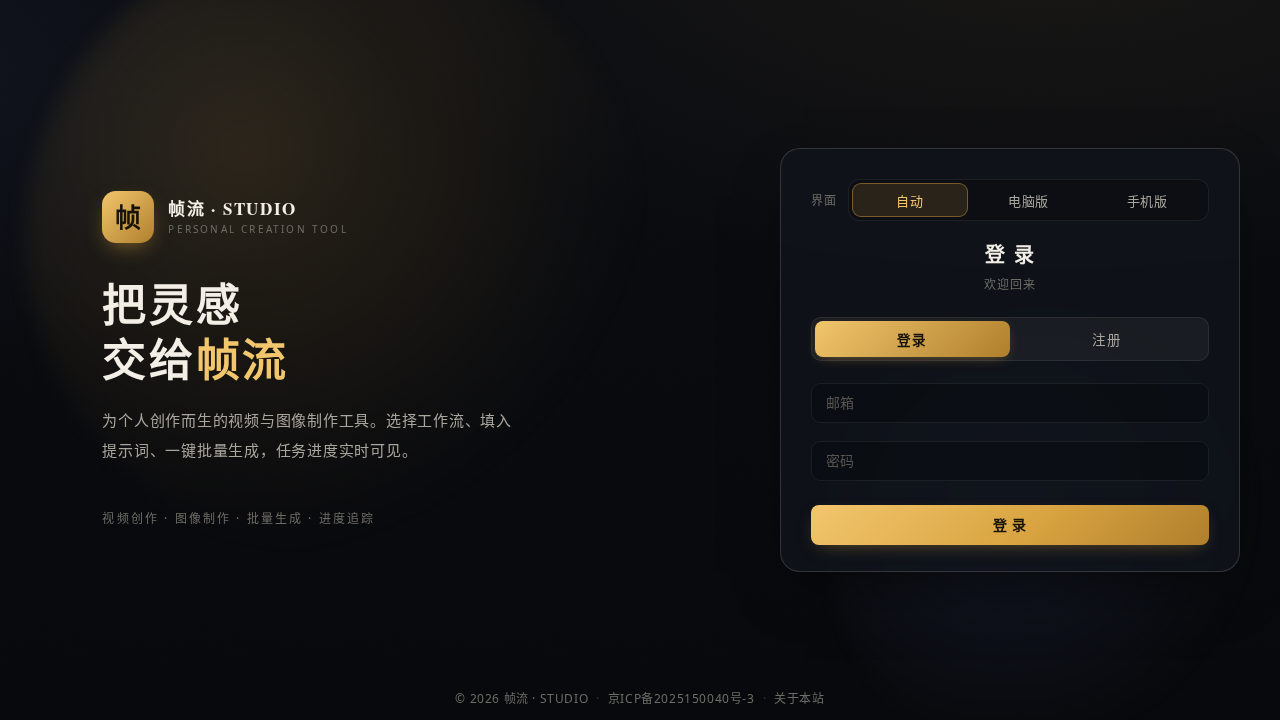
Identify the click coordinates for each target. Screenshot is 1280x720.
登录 (912, 340)
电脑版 (1028, 201)
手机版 (1147, 201)
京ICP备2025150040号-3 (681, 698)
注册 (1107, 340)
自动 (909, 201)
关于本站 (799, 698)
